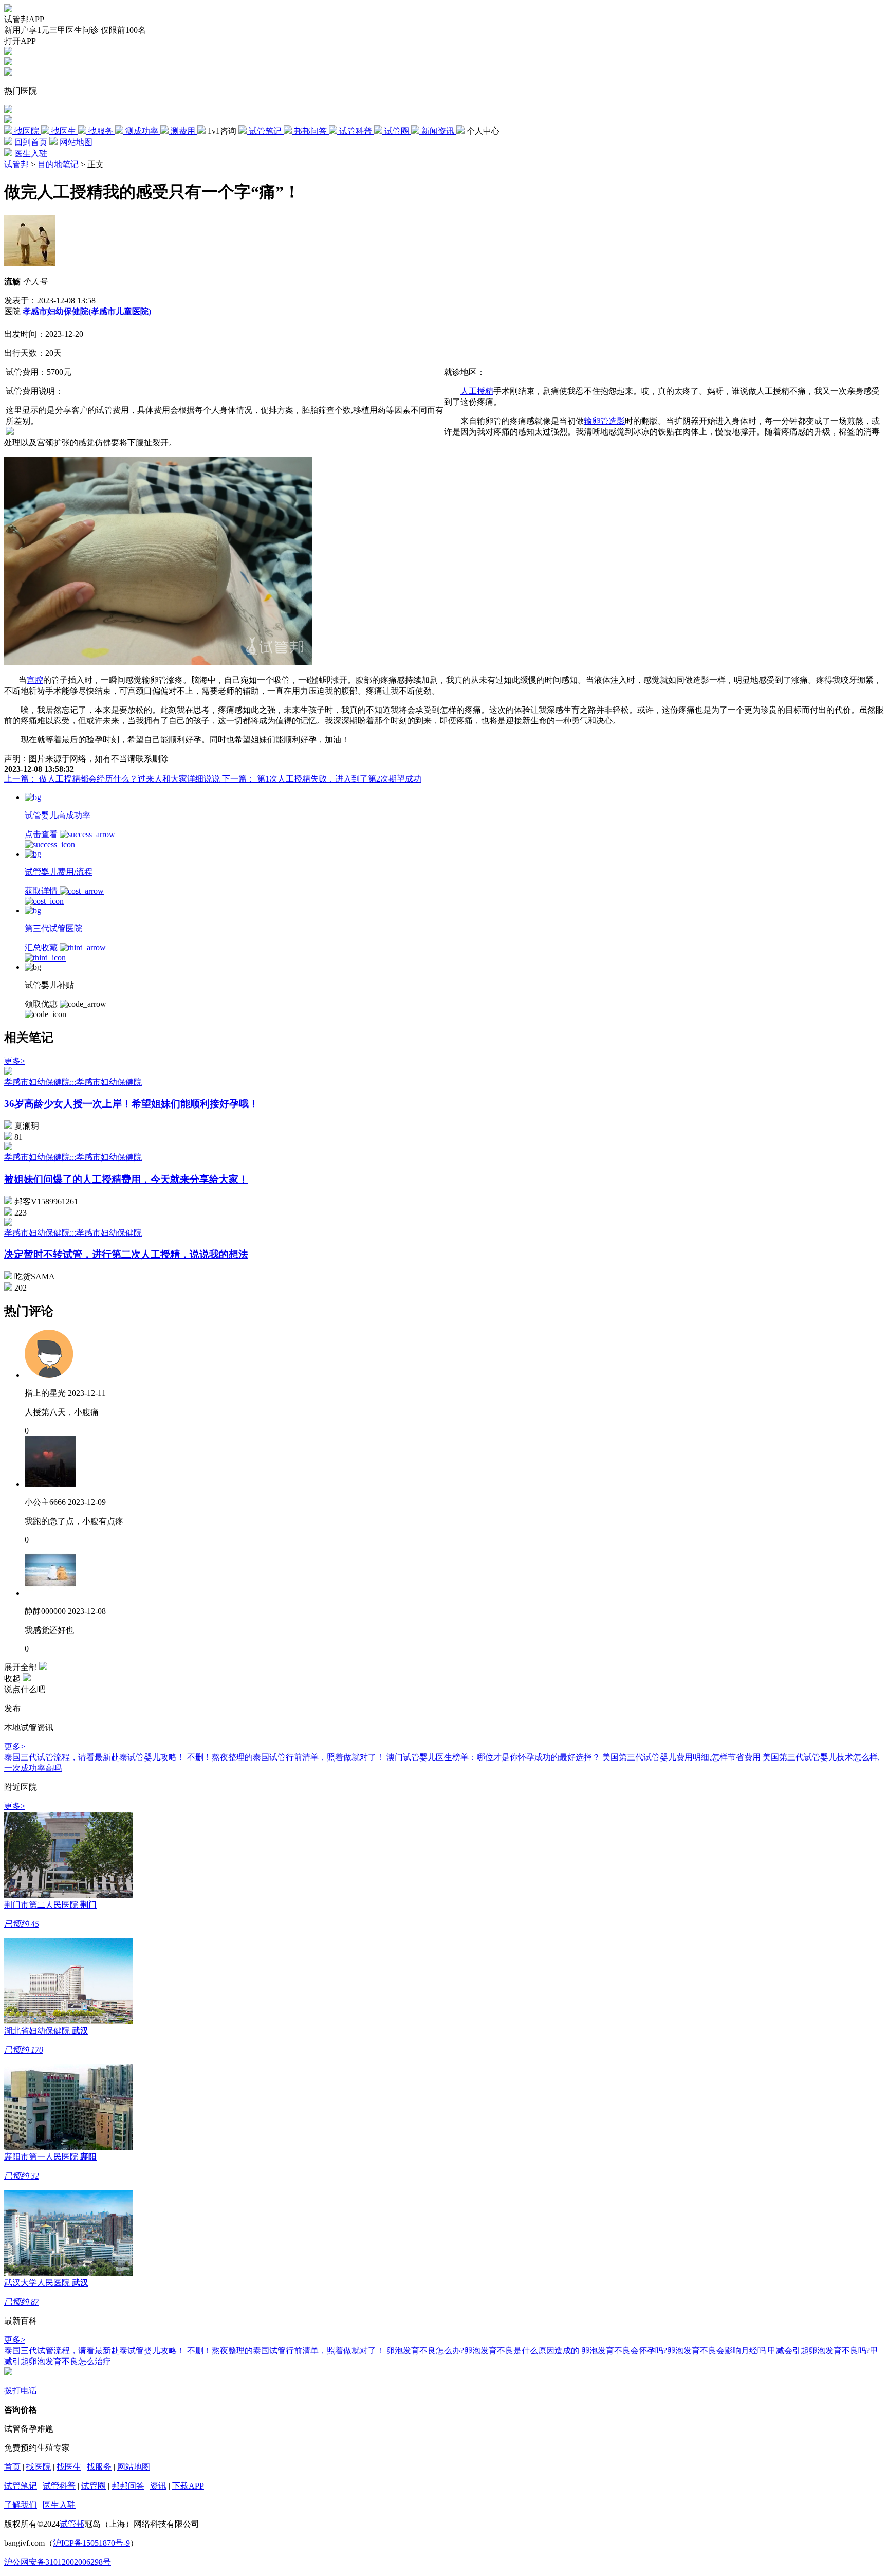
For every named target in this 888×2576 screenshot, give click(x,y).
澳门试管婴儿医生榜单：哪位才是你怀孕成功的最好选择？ (493, 1757)
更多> (15, 1061)
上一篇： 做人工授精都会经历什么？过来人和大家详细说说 (113, 779)
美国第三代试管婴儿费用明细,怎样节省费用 (681, 1757)
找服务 (99, 2467)
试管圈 (94, 2486)
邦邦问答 (128, 2486)
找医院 (39, 2467)
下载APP (188, 2486)
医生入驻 (59, 2505)
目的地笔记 (58, 164)
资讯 (158, 2486)
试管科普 (59, 2486)
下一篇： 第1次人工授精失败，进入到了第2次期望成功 (322, 779)
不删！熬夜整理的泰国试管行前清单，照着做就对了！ (286, 1757)
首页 (12, 2467)
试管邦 (16, 164)
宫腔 (35, 680)
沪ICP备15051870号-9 (91, 2543)
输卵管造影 (604, 421)
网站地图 (134, 2467)
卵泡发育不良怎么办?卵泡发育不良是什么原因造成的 (483, 2351)
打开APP (20, 41)
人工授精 (477, 391)
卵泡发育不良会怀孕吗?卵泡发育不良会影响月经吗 (673, 2351)
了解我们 (21, 2505)
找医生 (69, 2467)
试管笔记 (21, 2486)
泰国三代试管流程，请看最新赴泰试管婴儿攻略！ (95, 1757)
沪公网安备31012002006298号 (58, 2562)
